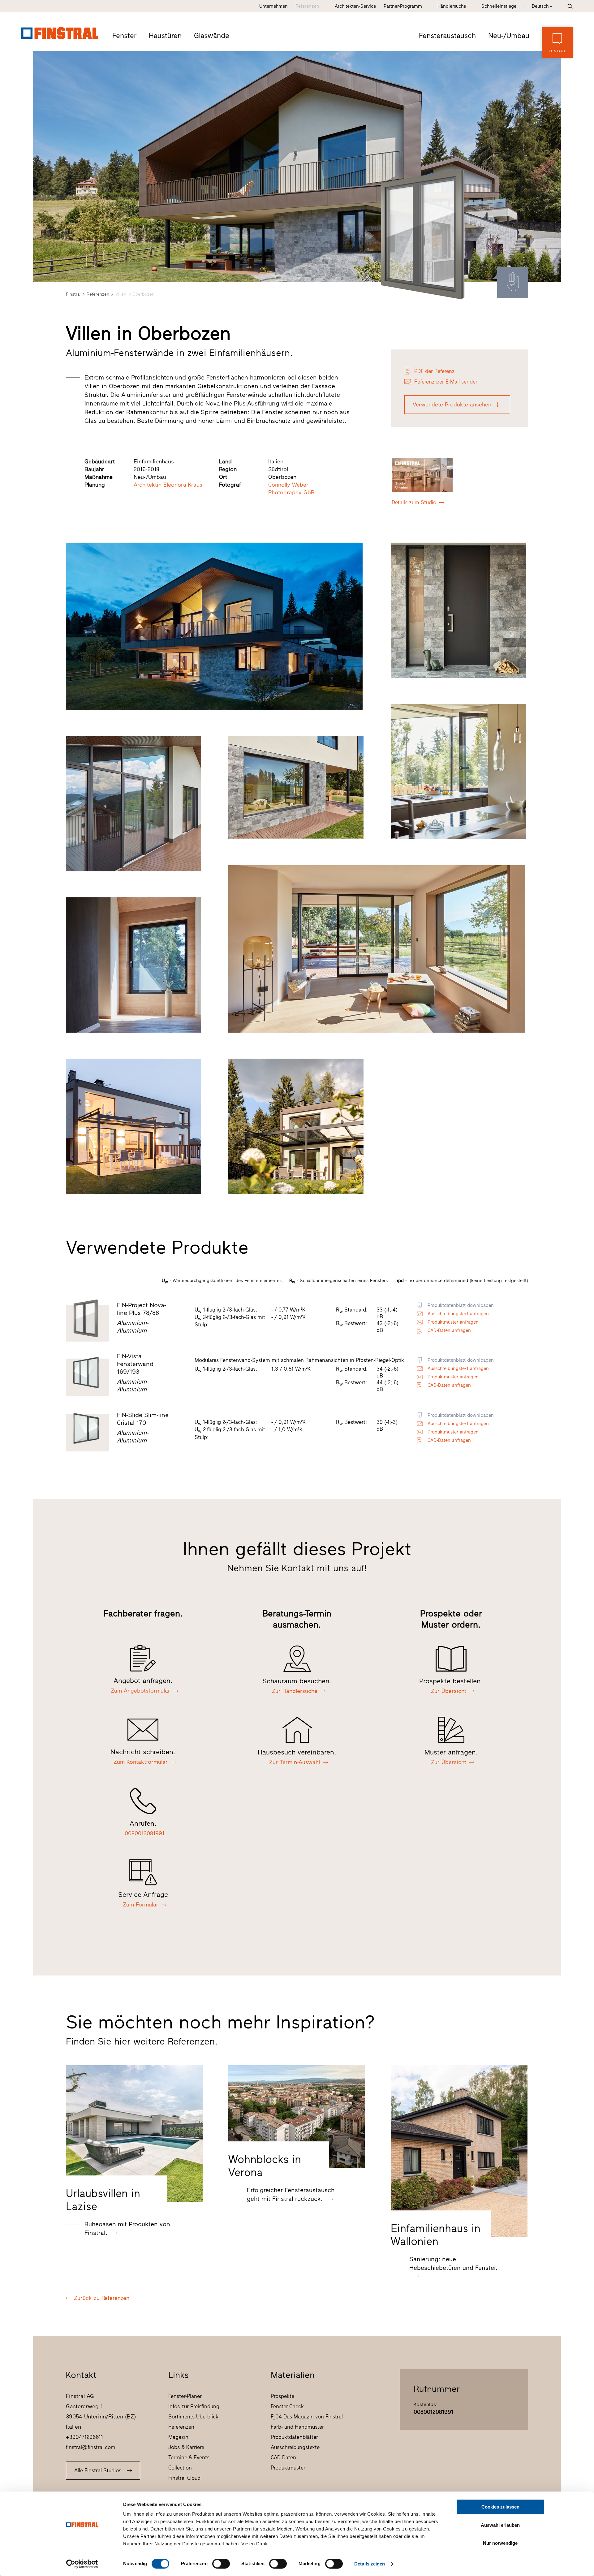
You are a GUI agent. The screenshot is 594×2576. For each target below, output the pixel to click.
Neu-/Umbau (509, 36)
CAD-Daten (283, 2457)
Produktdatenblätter (294, 2437)
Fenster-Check (287, 2406)
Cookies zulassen (500, 2507)
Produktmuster (288, 2468)
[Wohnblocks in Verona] (297, 2116)
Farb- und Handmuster (297, 2427)
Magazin (178, 2437)
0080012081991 (433, 2412)
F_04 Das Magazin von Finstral (307, 2417)
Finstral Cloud (184, 2478)
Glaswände (212, 36)
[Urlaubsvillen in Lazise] (134, 2134)
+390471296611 (84, 2437)
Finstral (73, 294)
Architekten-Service (355, 6)
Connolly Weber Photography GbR (291, 489)
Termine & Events (189, 2457)
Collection (180, 2468)
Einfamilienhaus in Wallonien (436, 2235)
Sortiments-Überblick (193, 2417)
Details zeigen (370, 2564)
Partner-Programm (403, 6)
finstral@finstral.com (91, 2447)
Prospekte (282, 2396)
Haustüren (165, 36)
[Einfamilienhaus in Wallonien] (459, 2151)
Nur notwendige (500, 2543)
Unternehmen (273, 6)
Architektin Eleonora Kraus (168, 485)
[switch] (221, 2564)
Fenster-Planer (185, 2396)
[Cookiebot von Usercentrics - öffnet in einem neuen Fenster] (82, 2564)
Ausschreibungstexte (295, 2447)
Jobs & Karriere (186, 2447)
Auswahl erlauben (500, 2525)
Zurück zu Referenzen (102, 2298)
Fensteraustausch (447, 36)
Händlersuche (452, 6)
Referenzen (307, 6)
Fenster (124, 36)
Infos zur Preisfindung (194, 2406)
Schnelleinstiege (499, 6)
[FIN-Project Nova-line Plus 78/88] (424, 234)
